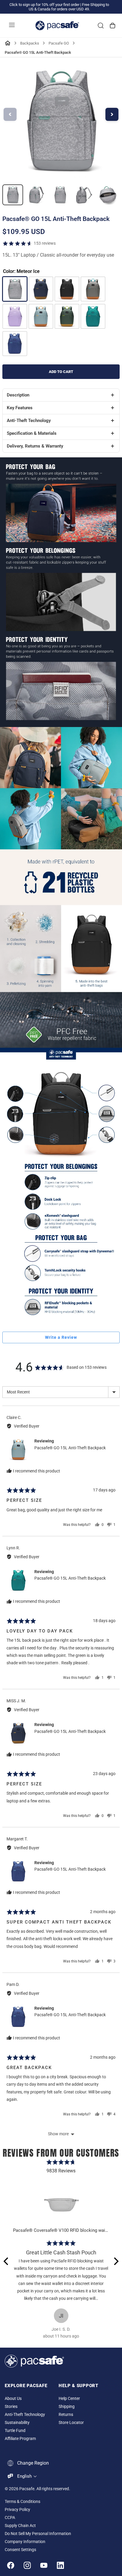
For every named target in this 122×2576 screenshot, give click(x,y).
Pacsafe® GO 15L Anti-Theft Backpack (70, 1448)
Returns (66, 2415)
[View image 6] (107, 195)
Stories (11, 2407)
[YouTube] (44, 2565)
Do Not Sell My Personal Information (38, 2534)
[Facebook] (11, 2565)
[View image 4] (60, 195)
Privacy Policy (17, 2510)
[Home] (8, 43)
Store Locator (71, 2423)
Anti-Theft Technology (25, 2415)
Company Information (25, 2542)
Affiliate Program (20, 2439)
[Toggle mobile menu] (12, 26)
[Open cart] (113, 26)
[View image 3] (36, 195)
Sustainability (17, 2423)
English (24, 2476)
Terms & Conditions (23, 2502)
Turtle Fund (15, 2431)
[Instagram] (27, 2565)
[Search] (101, 26)
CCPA (10, 2518)
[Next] (115, 2261)
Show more (58, 2134)
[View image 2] (13, 195)
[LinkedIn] (60, 2565)
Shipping (67, 2407)
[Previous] (7, 2261)
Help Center (69, 2399)
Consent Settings (20, 2550)
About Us (13, 2399)
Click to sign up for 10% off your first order (44, 5)
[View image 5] (84, 195)
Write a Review (61, 1337)
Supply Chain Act (20, 2526)
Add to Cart (61, 372)
